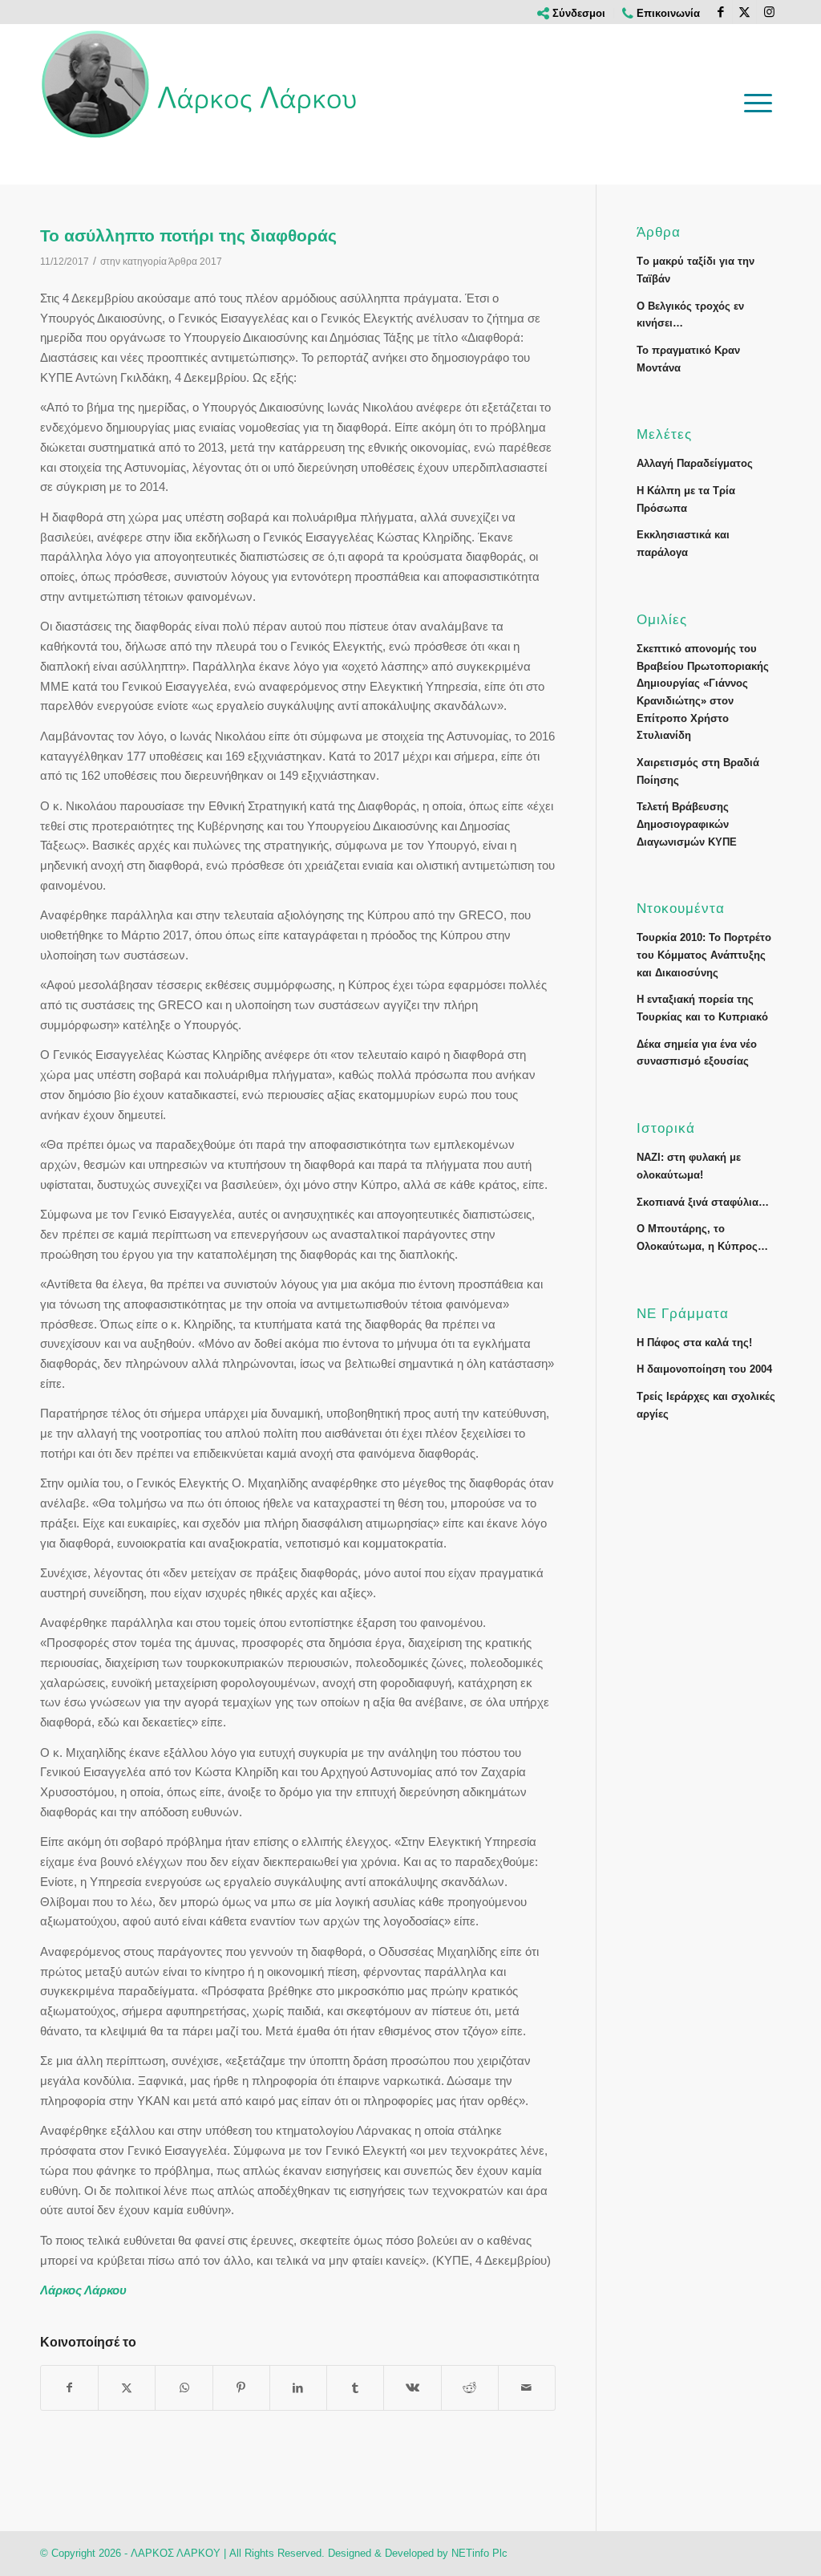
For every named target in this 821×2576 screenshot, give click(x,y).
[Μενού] (758, 103)
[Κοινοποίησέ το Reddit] (470, 2388)
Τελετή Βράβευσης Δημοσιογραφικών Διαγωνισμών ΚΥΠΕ (687, 824)
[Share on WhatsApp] (184, 2388)
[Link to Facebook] (720, 12)
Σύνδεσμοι (577, 13)
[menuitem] (572, 13)
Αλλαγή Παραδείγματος (695, 463)
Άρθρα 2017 (195, 262)
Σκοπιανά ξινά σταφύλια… (703, 1202)
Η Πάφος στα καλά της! (694, 1343)
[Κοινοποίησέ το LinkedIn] (298, 2388)
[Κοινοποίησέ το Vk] (412, 2388)
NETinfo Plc (479, 2553)
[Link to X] (744, 12)
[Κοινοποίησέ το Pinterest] (241, 2388)
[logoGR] (200, 84)
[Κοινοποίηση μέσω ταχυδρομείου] (527, 2388)
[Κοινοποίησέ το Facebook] (69, 2388)
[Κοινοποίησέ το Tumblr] (355, 2388)
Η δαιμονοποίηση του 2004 (704, 1369)
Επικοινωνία (667, 13)
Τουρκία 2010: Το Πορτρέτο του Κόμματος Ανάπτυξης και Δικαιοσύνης (704, 955)
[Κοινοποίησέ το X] (127, 2388)
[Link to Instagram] (769, 12)
